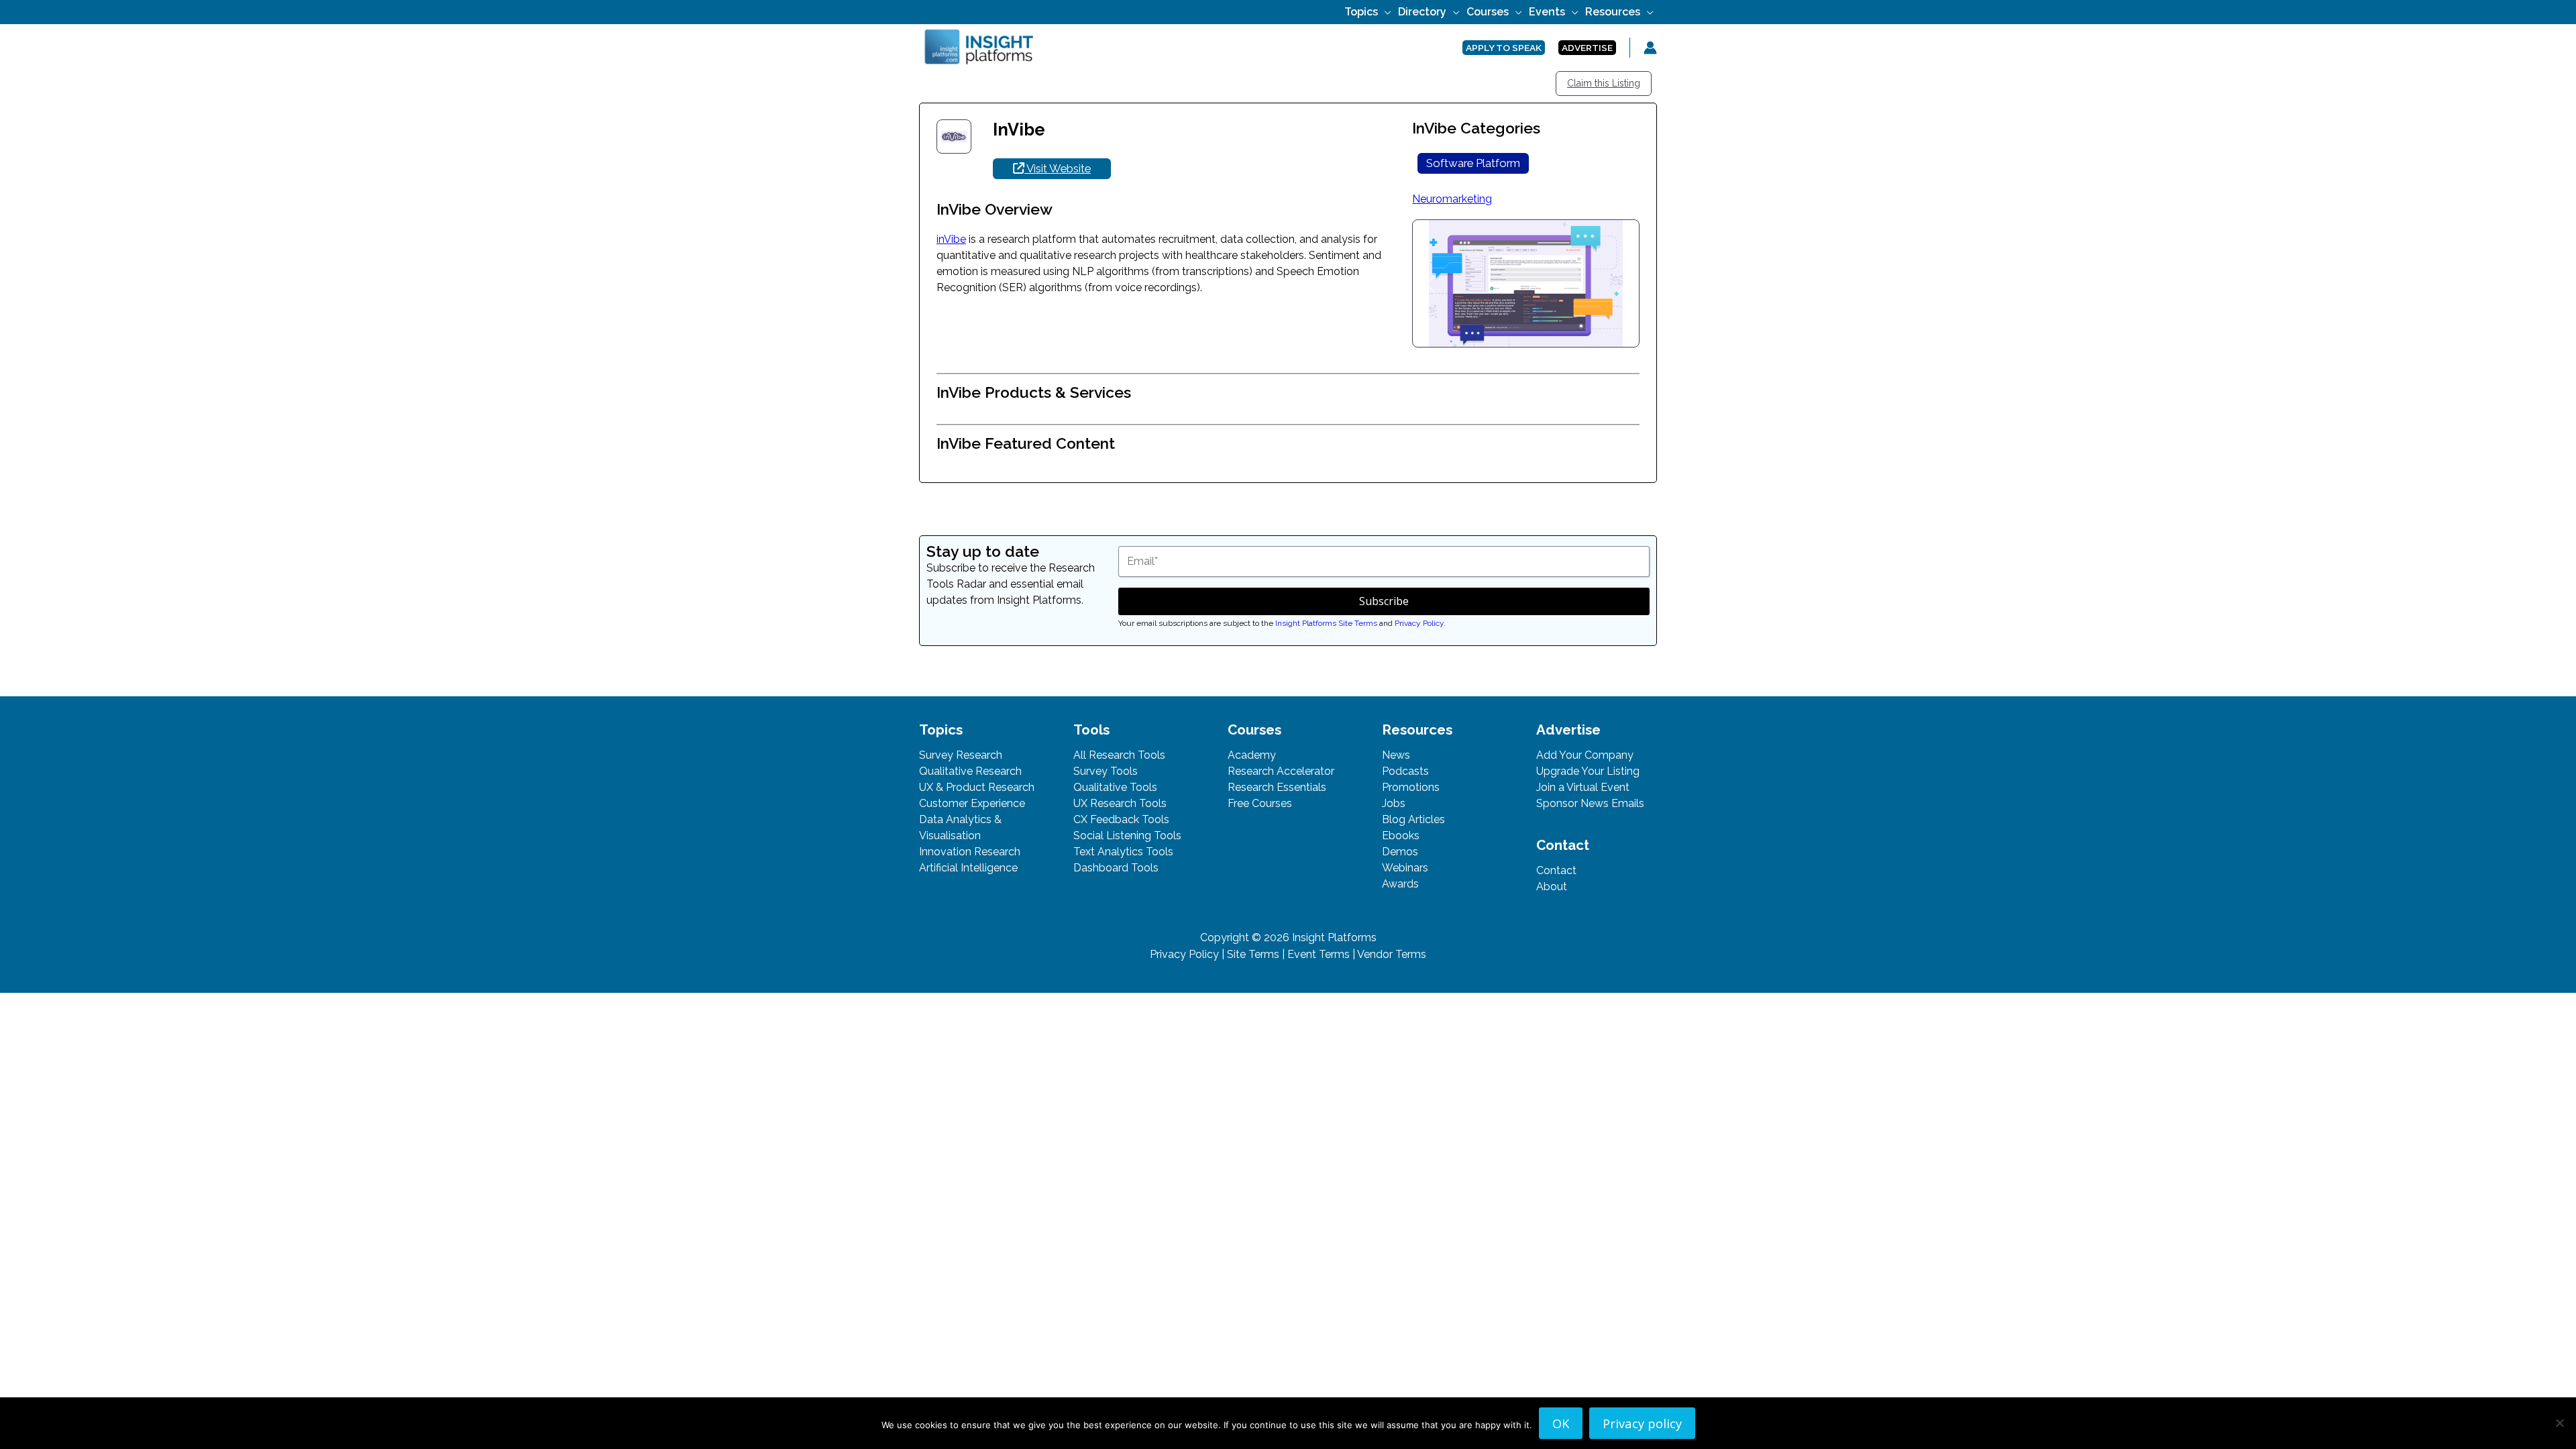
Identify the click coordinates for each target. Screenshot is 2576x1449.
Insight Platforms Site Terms (1326, 623)
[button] (1385, 12)
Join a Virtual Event (1583, 787)
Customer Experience (972, 803)
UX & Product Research (977, 787)
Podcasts (1405, 771)
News (1396, 755)
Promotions (1411, 787)
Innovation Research (970, 852)
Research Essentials (1277, 787)
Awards (1400, 884)
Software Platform (1473, 163)
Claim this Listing (1604, 83)
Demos (1400, 852)
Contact (1556, 870)
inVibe (951, 239)
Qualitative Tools (1115, 787)
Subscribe (1384, 601)
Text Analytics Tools (1123, 852)
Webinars (1405, 868)
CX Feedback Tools (1121, 819)
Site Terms (1253, 954)
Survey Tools (1106, 771)
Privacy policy (1642, 1423)
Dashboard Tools (1116, 868)
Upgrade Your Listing (1588, 771)
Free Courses (1260, 803)
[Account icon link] (1650, 48)
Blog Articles (1413, 819)
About (1552, 887)
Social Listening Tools (1127, 836)
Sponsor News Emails (1590, 803)
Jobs (1394, 803)
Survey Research (961, 755)
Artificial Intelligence (968, 868)
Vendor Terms (1392, 954)
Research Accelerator (1281, 771)
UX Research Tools (1120, 803)
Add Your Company (1585, 755)
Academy (1252, 755)
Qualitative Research (970, 771)
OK (1561, 1423)
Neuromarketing (1452, 199)
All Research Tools (1119, 755)
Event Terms (1319, 954)
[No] (2559, 1423)
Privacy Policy (1419, 623)
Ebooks (1401, 836)
